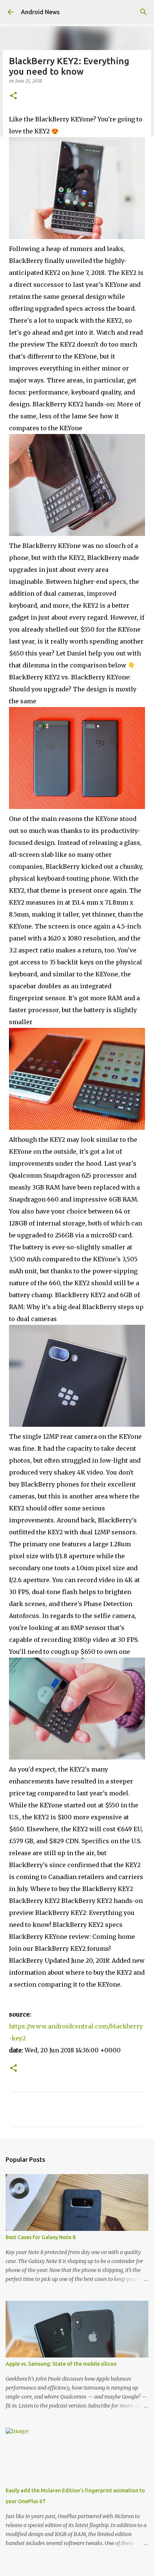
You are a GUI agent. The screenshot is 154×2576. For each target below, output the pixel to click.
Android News (40, 12)
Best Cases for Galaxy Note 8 (41, 2237)
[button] (13, 96)
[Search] (144, 12)
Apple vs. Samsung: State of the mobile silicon (61, 2364)
